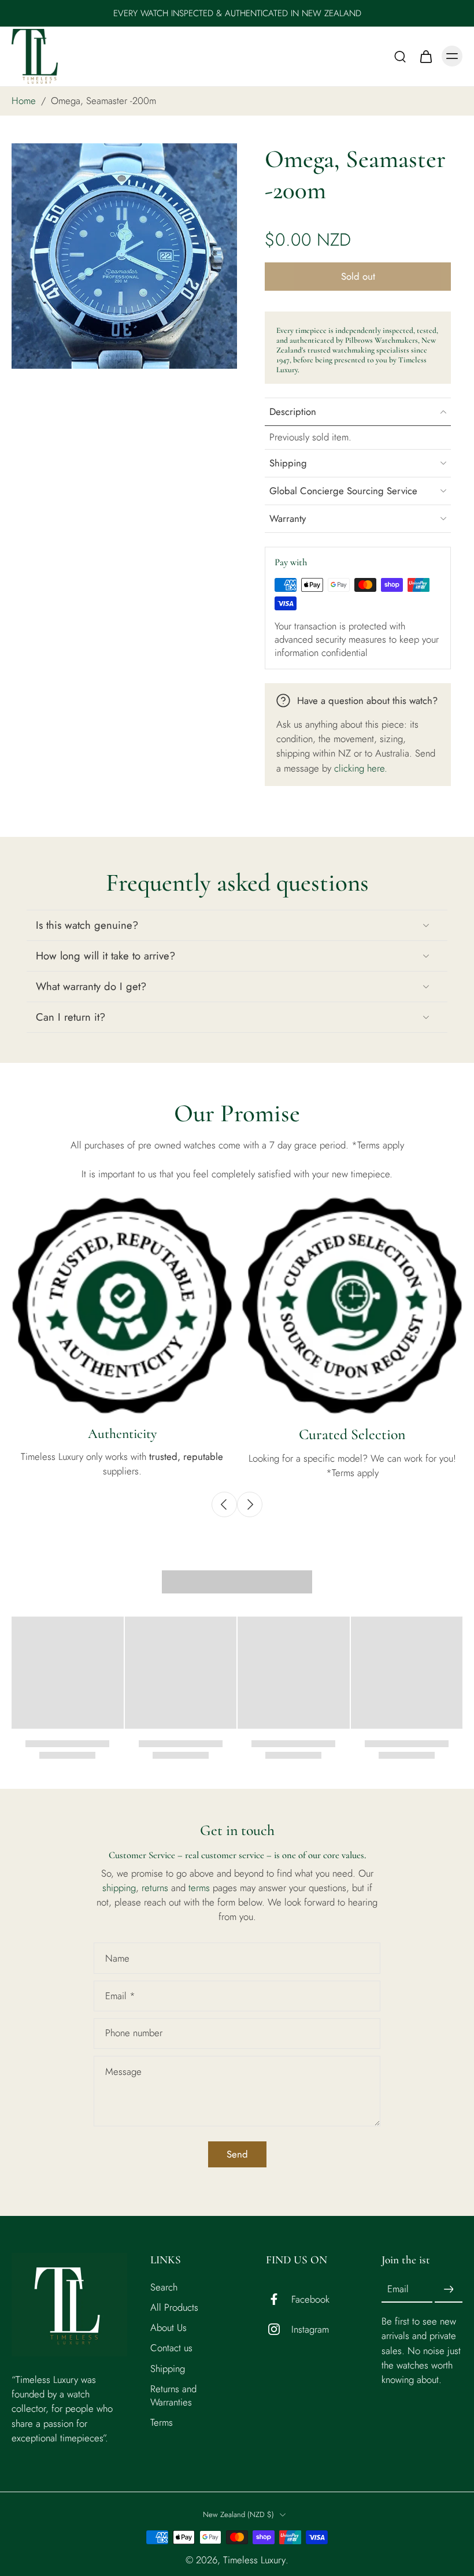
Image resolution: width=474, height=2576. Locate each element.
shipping (119, 1888)
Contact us (171, 2349)
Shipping (168, 2369)
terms (201, 1888)
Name (117, 1958)
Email (120, 1996)
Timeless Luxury (254, 2560)
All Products (174, 2308)
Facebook (310, 2299)
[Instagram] (279, 2330)
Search (164, 2288)
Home (24, 101)
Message (123, 2072)
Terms (162, 2423)
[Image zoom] (124, 256)
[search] (400, 56)
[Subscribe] (449, 2290)
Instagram (310, 2329)
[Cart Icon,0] (425, 56)
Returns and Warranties (173, 2396)
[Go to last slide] (224, 1504)
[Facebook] (279, 2300)
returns (156, 1888)
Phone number (134, 2034)
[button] (358, 277)
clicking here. (361, 768)
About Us (169, 2328)
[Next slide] (250, 1504)
